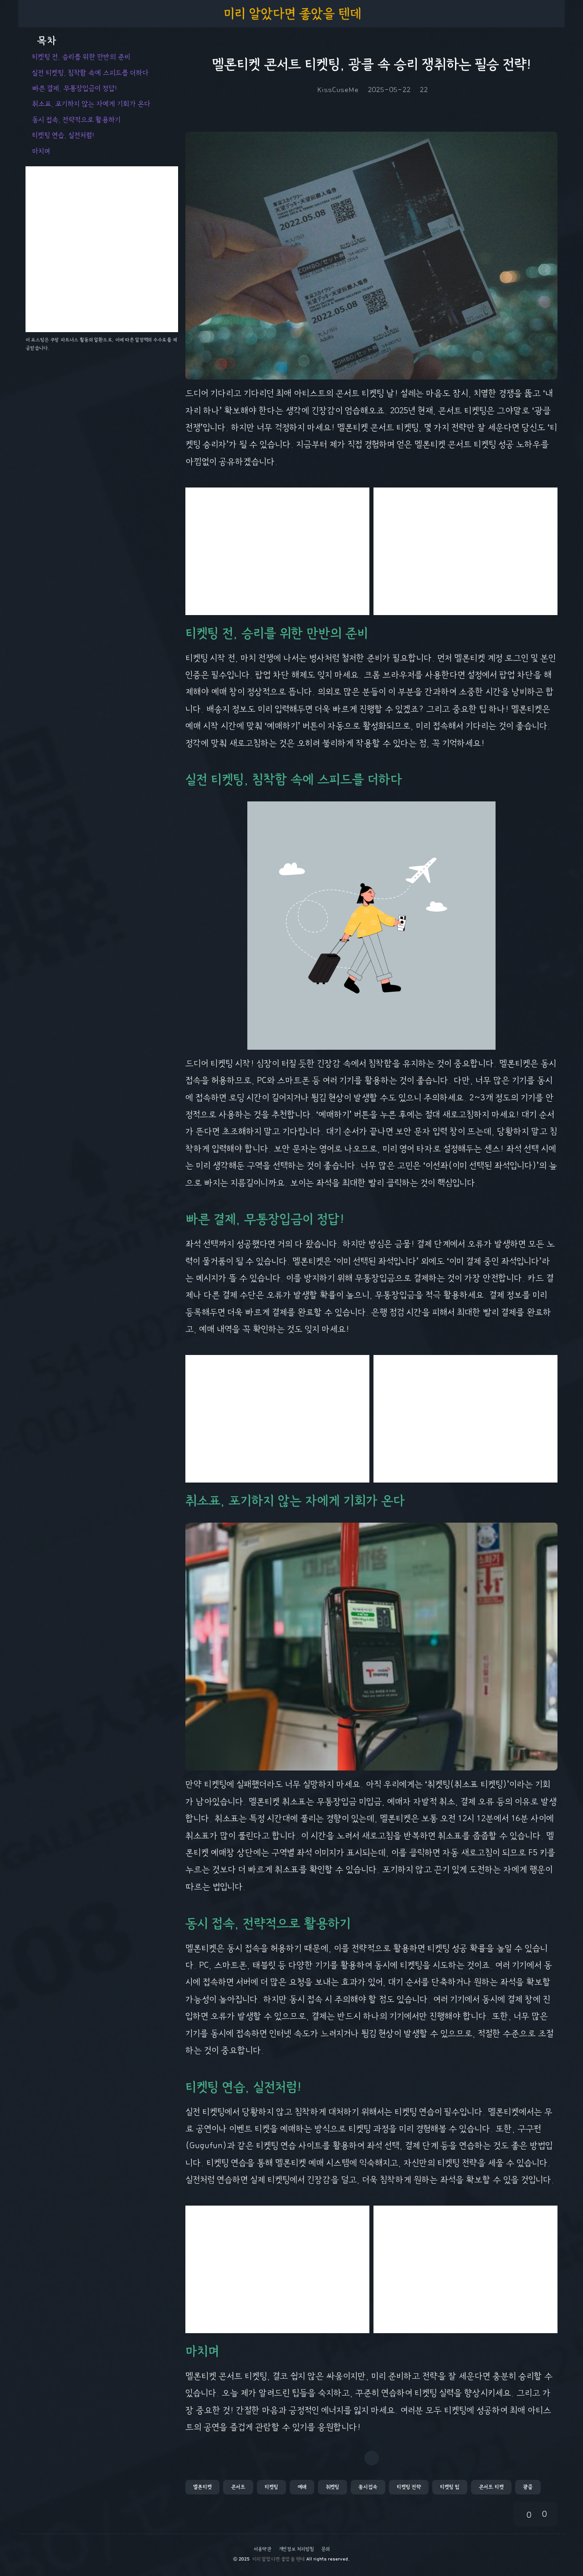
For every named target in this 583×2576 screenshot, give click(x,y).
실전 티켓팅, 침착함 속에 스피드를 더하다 (90, 73)
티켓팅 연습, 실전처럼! (63, 135)
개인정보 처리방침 (296, 2549)
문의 (325, 2549)
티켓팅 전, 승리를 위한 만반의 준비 (81, 57)
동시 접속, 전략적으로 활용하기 (76, 120)
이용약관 (263, 2549)
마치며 (41, 151)
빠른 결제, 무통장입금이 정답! (74, 88)
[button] (202, 2487)
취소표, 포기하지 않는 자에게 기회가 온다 (91, 104)
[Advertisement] (277, 551)
